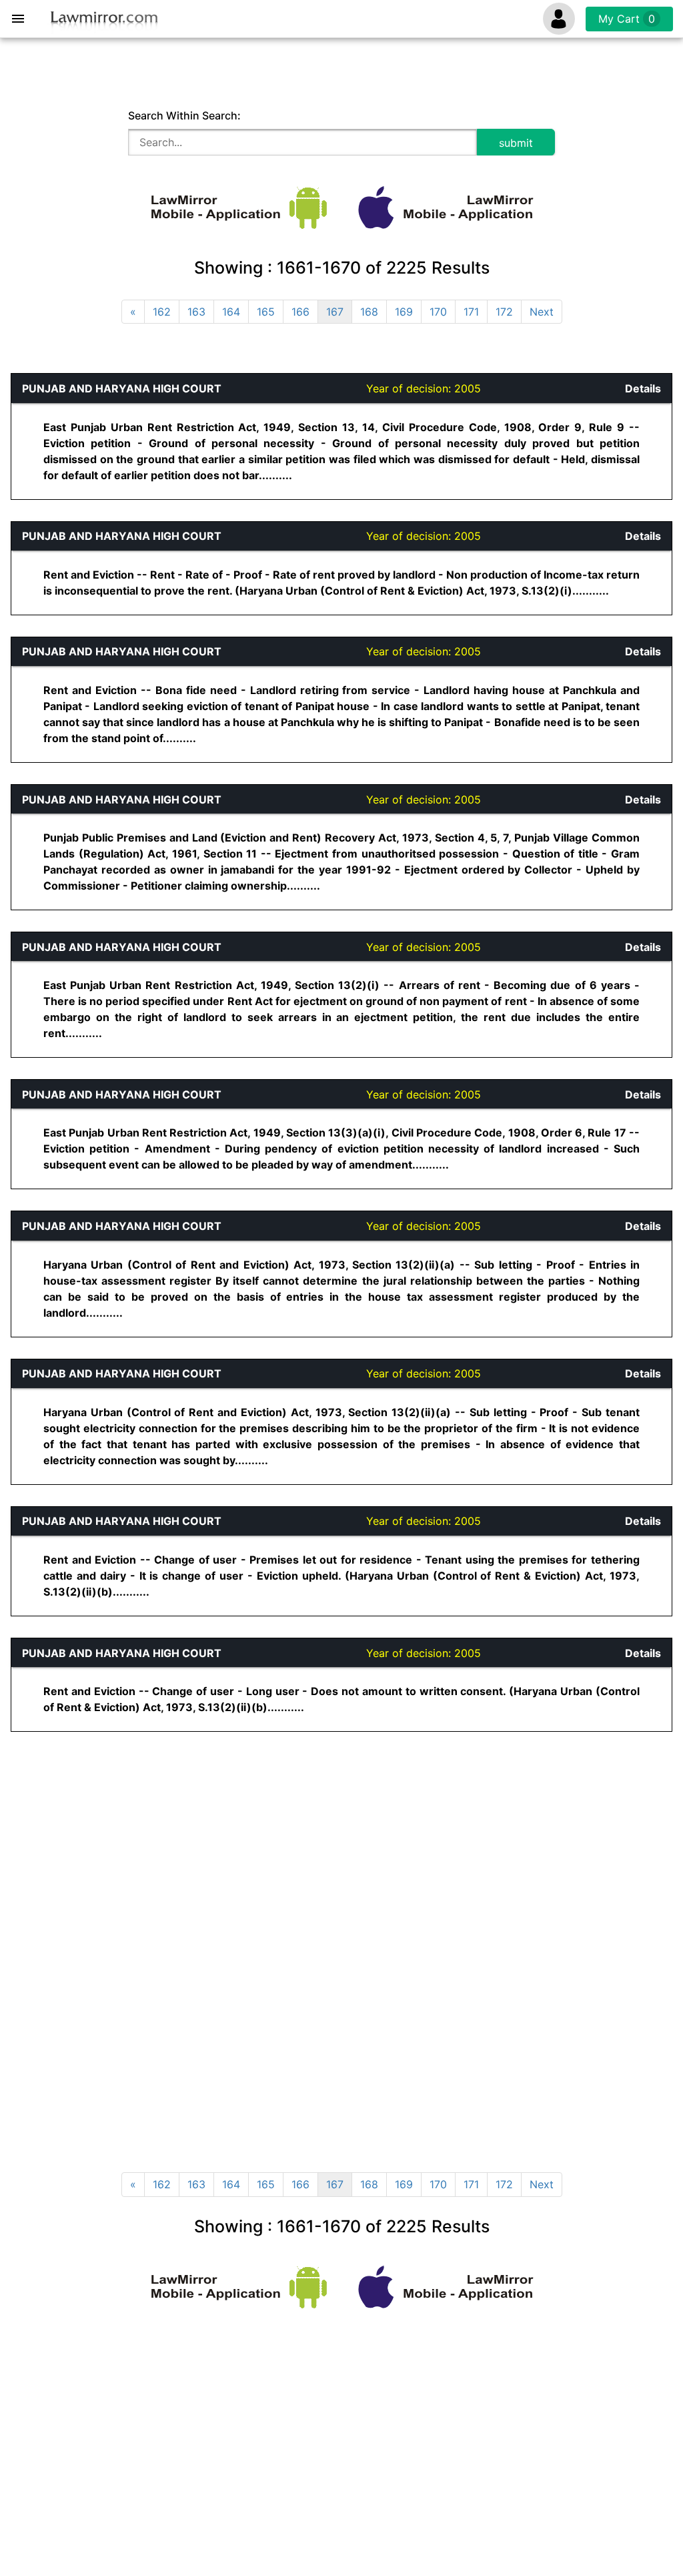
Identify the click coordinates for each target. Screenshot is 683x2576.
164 (231, 312)
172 (504, 312)
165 (266, 312)
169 (404, 312)
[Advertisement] (240, 1847)
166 (300, 312)
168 (369, 312)
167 (335, 312)
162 (162, 312)
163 (196, 312)
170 (438, 312)
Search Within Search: (184, 115)
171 (471, 312)
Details (643, 388)
